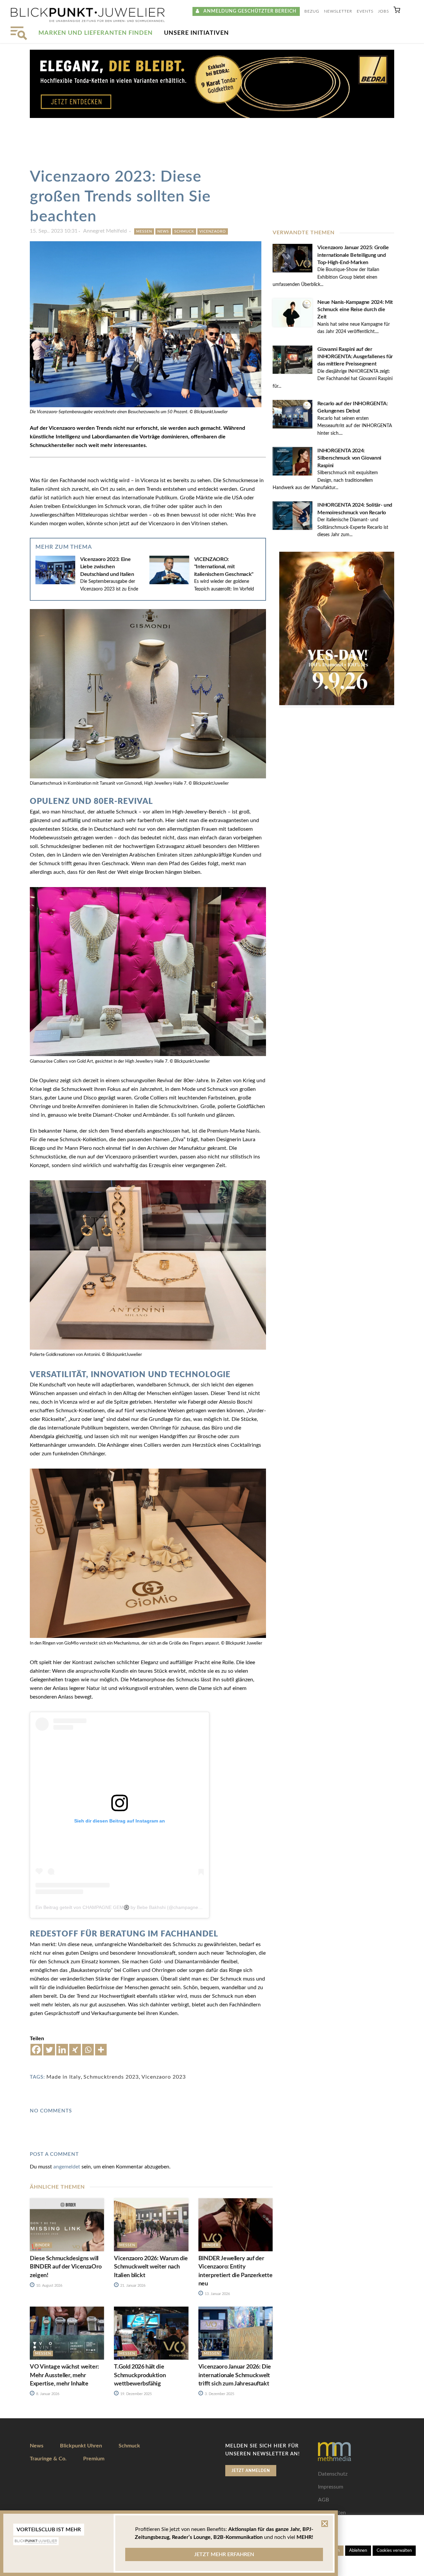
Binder (43, 2245)
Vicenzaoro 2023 (164, 2077)
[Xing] (75, 2050)
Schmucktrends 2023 (111, 2077)
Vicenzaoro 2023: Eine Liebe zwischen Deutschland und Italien (107, 567)
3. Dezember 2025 (219, 2394)
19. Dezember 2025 (135, 2394)
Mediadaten (332, 2513)
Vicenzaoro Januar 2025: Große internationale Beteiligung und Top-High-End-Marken (353, 255)
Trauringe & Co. (48, 2459)
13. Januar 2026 (217, 2294)
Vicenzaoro (213, 231)
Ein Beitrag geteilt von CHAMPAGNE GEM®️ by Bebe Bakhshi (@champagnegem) (122, 1907)
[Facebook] (36, 2050)
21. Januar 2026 (132, 2286)
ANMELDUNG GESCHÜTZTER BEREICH (248, 11)
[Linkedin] (62, 2050)
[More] (101, 2050)
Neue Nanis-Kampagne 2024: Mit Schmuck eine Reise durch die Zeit (355, 310)
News (163, 231)
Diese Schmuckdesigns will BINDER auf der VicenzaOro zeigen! (66, 2267)
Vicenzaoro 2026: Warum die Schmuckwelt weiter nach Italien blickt (151, 2267)
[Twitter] (49, 2050)
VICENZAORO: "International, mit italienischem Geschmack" (224, 567)
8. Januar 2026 (47, 2394)
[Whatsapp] (88, 2050)
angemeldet (67, 2167)
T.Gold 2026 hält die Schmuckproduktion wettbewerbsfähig (140, 2375)
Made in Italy (64, 2077)
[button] (397, 11)
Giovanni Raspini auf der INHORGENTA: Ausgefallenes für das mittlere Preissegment (355, 357)
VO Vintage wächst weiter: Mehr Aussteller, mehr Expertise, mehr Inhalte (64, 2375)
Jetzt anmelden (251, 2471)
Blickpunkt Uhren (81, 2446)
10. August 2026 (49, 2286)
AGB (323, 2500)
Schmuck (184, 231)
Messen (144, 231)
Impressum (331, 2487)
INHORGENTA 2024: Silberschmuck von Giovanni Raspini (349, 458)
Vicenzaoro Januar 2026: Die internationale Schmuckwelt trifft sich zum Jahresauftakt (235, 2375)
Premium (94, 2459)
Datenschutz (333, 2474)
